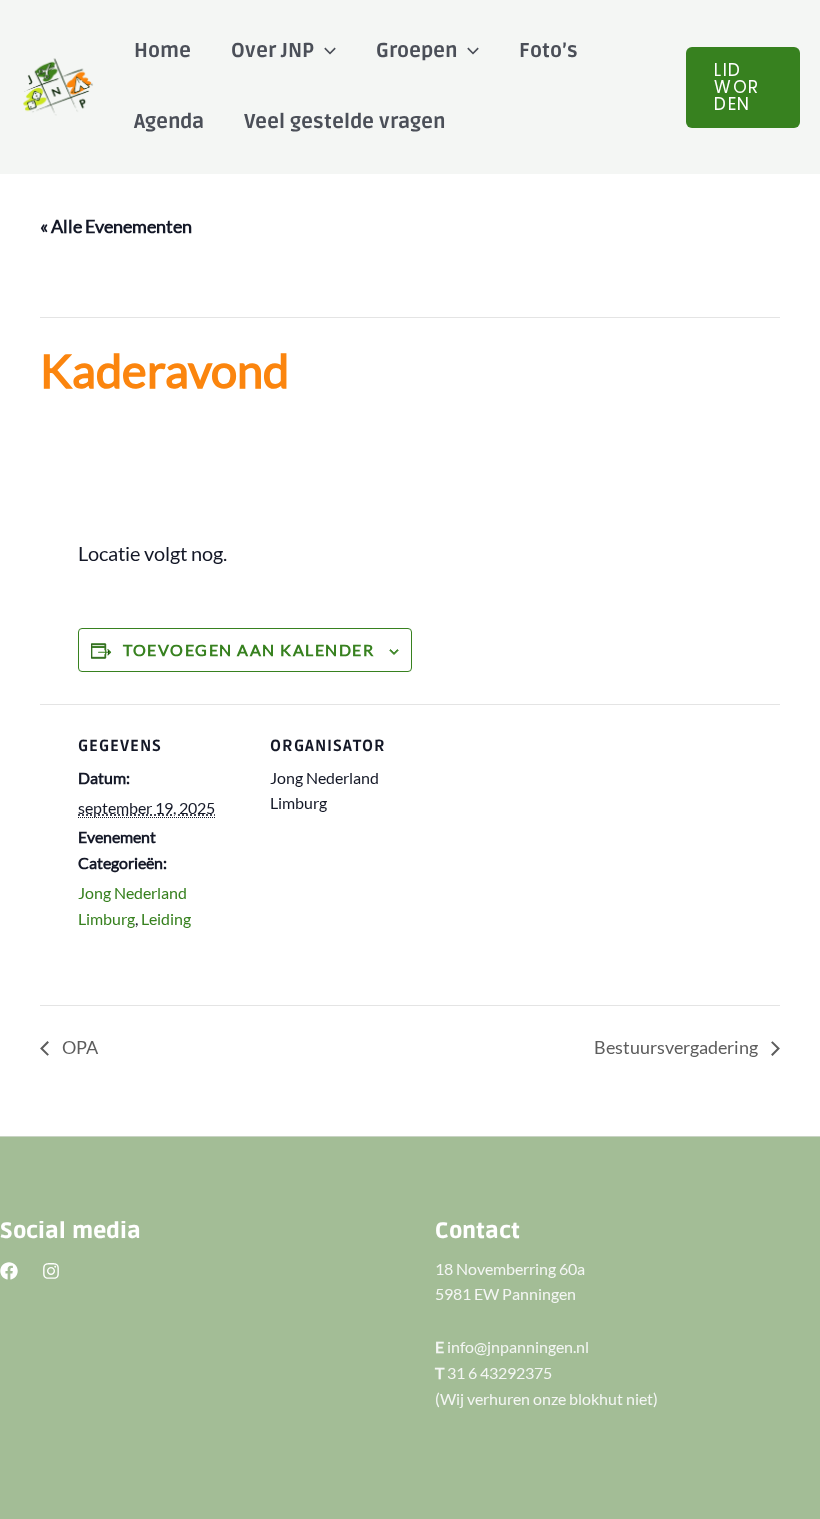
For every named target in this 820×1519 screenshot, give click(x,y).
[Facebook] (9, 1271)
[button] (743, 87)
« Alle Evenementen (116, 226)
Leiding (166, 918)
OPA (78, 1047)
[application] (325, 51)
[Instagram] (51, 1271)
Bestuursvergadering (677, 1047)
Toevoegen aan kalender (248, 649)
